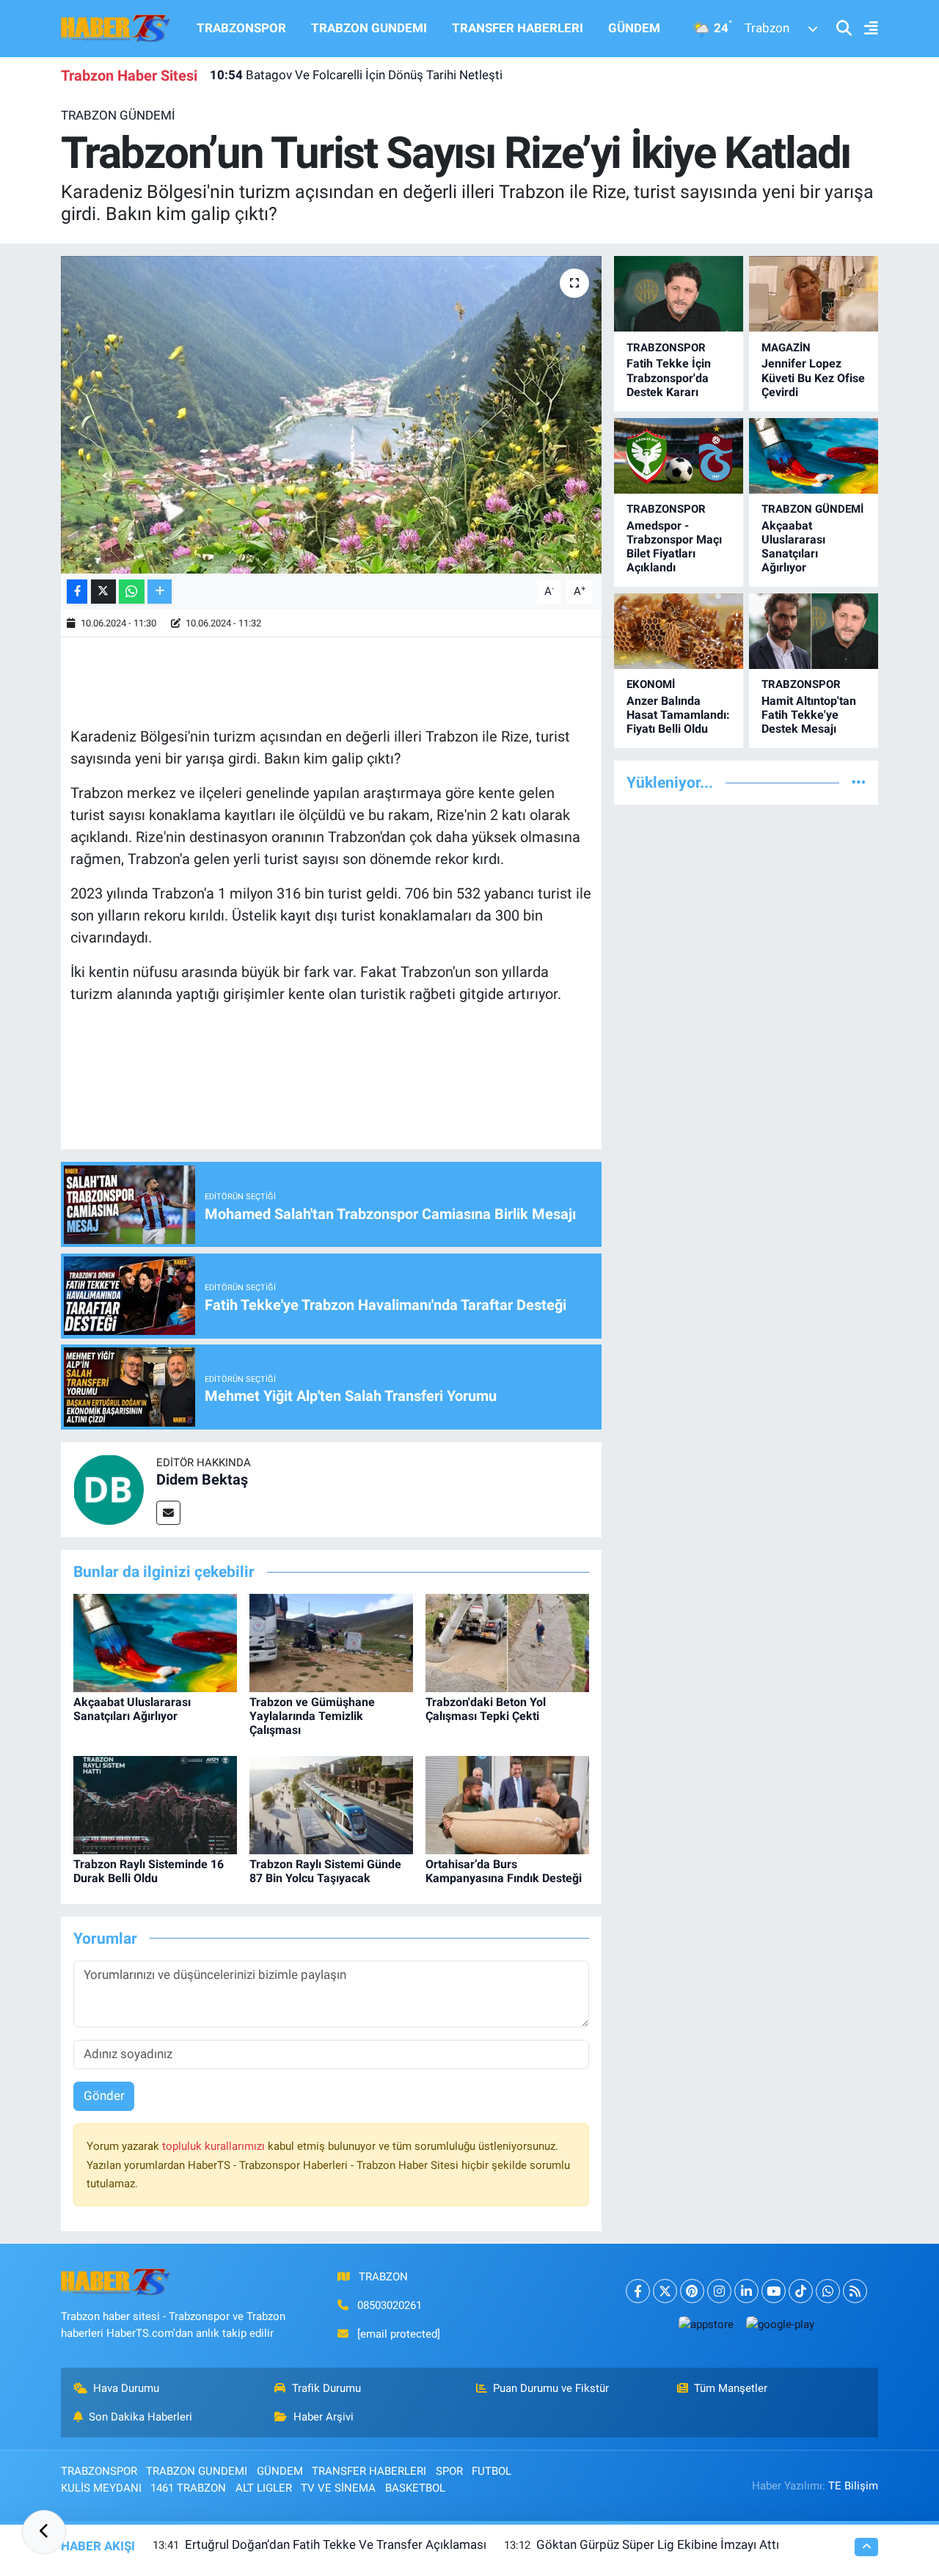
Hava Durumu (126, 2388)
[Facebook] (638, 2291)
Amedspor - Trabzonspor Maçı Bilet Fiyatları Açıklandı (674, 547)
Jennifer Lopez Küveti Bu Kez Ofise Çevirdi (813, 377)
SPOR (449, 2471)
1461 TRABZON (188, 2488)
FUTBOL (492, 2471)
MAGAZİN (786, 348)
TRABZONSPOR (241, 28)
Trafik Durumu (326, 2388)
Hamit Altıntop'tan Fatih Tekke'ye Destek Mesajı (809, 715)
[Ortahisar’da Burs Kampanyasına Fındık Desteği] (507, 1804)
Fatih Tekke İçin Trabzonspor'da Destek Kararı (669, 377)
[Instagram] (719, 2291)
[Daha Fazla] (160, 592)
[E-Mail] (168, 1513)
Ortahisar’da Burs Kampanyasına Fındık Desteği (504, 1871)
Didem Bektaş (202, 1479)
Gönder (104, 2096)
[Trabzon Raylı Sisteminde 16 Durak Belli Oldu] (155, 1804)
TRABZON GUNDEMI (369, 28)
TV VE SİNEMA (338, 2488)
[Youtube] (774, 2291)
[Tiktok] (801, 2291)
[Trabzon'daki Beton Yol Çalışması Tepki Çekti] (507, 1642)
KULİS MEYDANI (101, 2488)
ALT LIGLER (264, 2488)
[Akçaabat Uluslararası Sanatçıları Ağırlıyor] (155, 1642)
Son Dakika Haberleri (140, 2417)
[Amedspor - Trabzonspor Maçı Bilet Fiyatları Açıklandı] (679, 456)
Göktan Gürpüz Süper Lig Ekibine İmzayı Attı (658, 2544)
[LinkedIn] (746, 2291)
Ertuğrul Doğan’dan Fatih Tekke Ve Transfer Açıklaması (336, 2544)
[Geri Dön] (44, 2532)
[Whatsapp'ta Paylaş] (132, 592)
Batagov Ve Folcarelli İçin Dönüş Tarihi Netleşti (356, 75)
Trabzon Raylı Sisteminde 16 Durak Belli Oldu (149, 1871)
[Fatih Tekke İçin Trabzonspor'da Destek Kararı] (679, 294)
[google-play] (780, 2324)
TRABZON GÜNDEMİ (118, 115)
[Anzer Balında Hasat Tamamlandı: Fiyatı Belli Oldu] (679, 631)
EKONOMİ (651, 684)
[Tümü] (859, 782)
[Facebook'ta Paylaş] (77, 592)
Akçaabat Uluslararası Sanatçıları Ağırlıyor (132, 1709)
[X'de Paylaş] (103, 592)
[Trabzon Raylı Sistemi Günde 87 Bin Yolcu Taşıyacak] (331, 1804)
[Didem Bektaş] (109, 1489)
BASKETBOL (415, 2488)
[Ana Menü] (865, 29)
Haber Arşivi (324, 2417)
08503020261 (390, 2305)
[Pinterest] (692, 2291)
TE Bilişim (853, 2486)
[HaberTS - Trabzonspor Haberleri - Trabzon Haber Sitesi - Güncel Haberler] (116, 27)
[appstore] (706, 2324)
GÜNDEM (634, 28)
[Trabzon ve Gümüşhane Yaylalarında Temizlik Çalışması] (331, 1642)
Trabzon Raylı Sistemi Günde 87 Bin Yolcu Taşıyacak (325, 1871)
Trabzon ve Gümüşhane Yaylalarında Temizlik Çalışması (312, 1716)
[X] (665, 2291)
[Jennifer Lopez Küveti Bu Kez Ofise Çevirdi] (814, 294)
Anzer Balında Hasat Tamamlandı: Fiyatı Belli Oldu (678, 715)
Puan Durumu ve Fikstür (551, 2388)
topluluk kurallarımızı (215, 2146)
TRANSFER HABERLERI (518, 28)
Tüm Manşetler (731, 2388)
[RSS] (855, 2291)
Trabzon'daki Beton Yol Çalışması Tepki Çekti (486, 1709)
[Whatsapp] (828, 2291)
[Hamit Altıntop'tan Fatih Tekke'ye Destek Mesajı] (814, 631)
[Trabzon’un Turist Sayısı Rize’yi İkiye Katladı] (331, 414)
